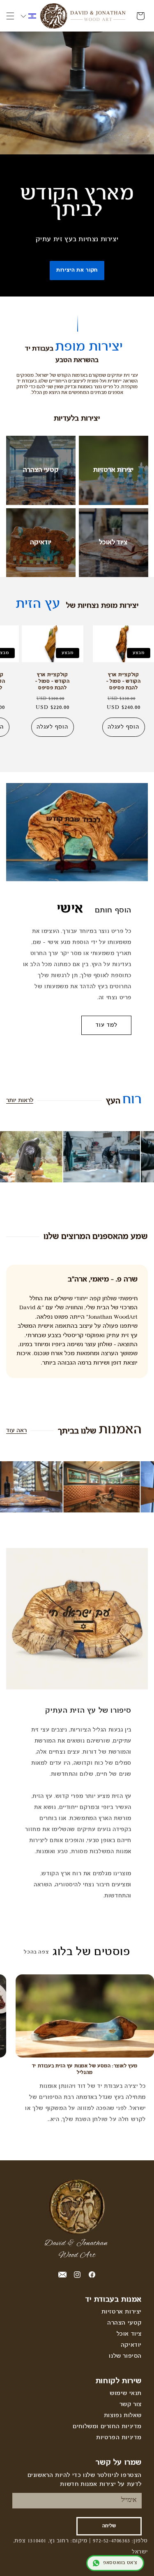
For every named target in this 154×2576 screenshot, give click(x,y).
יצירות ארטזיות (113, 470)
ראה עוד (16, 1431)
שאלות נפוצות (123, 2416)
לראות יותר (20, 1101)
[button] (10, 16)
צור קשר (131, 2405)
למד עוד (107, 1025)
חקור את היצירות (77, 270)
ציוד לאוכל (113, 542)
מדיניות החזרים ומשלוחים (107, 2427)
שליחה (109, 2526)
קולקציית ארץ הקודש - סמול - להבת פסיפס (123, 681)
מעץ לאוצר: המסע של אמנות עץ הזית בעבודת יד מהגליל (85, 2069)
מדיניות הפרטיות (119, 2438)
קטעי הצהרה (41, 470)
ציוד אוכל (129, 2334)
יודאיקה (41, 542)
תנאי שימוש (126, 2394)
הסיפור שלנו (125, 2356)
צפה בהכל (36, 1952)
